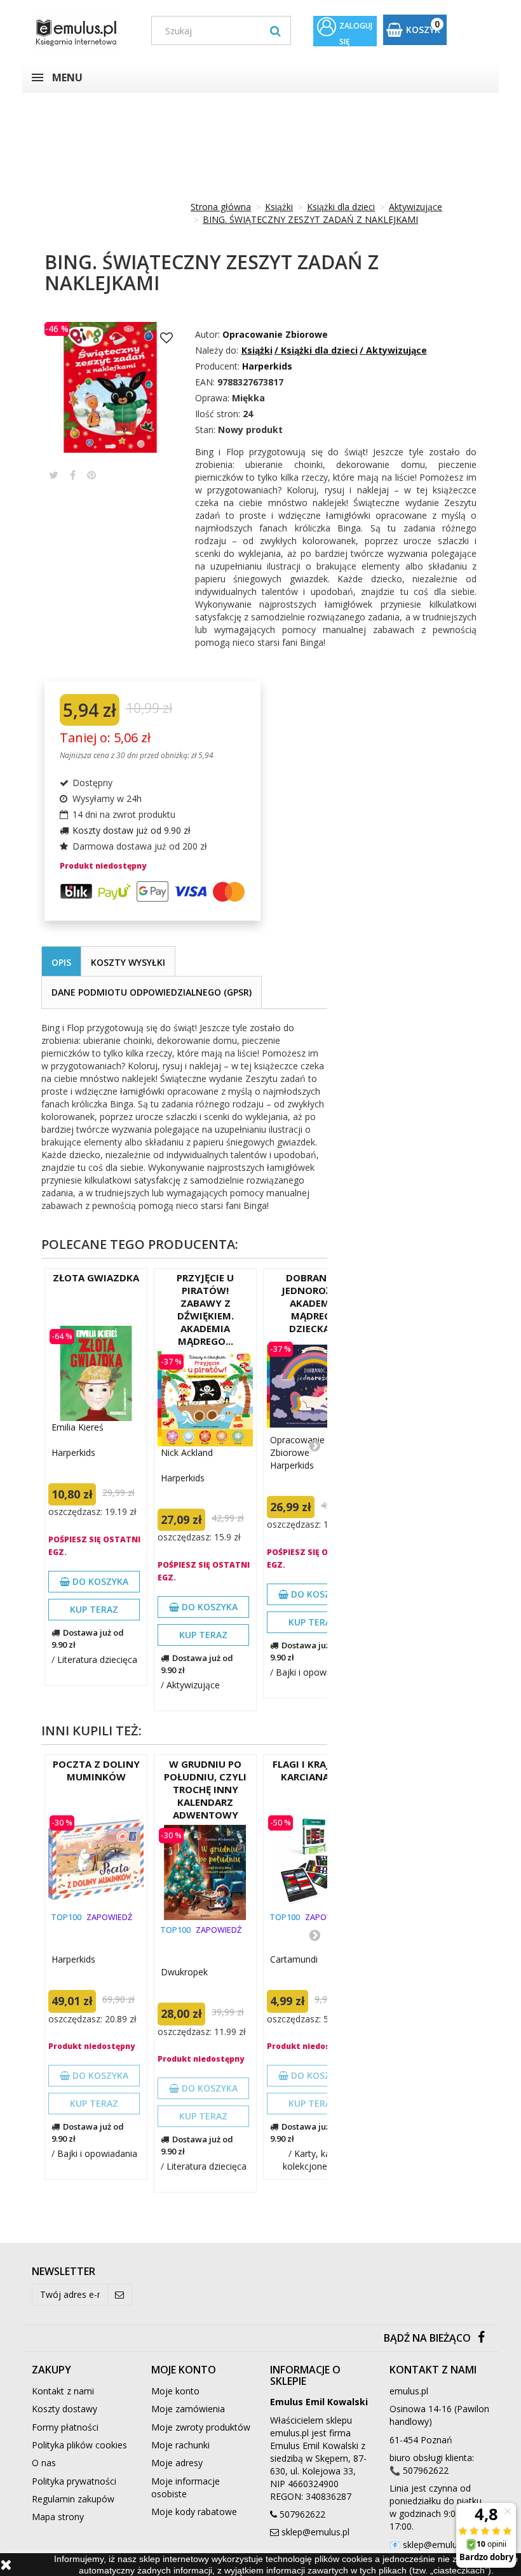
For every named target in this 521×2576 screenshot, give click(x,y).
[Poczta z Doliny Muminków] (96, 1860)
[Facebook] (481, 2338)
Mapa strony (58, 2517)
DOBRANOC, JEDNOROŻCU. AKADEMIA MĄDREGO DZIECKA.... (315, 1303)
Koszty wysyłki (128, 962)
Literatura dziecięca (97, 1659)
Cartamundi (294, 1959)
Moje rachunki (180, 2445)
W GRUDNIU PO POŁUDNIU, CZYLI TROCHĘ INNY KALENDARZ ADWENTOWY (205, 1789)
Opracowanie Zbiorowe (275, 334)
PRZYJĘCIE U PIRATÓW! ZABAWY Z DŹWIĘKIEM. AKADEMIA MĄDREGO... (205, 1309)
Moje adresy (177, 2463)
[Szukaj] (275, 30)
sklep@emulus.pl (315, 2532)
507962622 (302, 2514)
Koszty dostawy (64, 2409)
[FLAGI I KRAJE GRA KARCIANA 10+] (315, 1860)
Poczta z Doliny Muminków (96, 1770)
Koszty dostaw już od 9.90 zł (132, 830)
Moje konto (175, 2391)
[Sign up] (120, 2295)
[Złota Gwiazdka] (96, 1373)
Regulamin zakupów (73, 2499)
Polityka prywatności (74, 2481)
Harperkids (73, 1452)
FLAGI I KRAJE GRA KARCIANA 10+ (315, 1770)
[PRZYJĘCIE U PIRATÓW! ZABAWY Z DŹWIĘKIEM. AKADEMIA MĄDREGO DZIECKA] (205, 1399)
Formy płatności (65, 2427)
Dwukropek (184, 1972)
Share (73, 475)
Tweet (54, 475)
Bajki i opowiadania (316, 1672)
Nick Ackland (187, 1452)
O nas (44, 2463)
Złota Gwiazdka (96, 1278)
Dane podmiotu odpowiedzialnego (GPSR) (152, 992)
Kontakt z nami (63, 2391)
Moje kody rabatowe (194, 2512)
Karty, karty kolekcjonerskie (315, 2160)
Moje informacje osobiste (186, 2487)
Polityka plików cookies (79, 2445)
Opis (61, 962)
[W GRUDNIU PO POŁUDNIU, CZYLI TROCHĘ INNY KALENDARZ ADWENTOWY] (205, 1872)
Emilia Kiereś (78, 1427)
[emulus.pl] (82, 33)
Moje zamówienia (188, 2409)
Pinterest (91, 475)
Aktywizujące (193, 1685)
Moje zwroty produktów (201, 2427)
